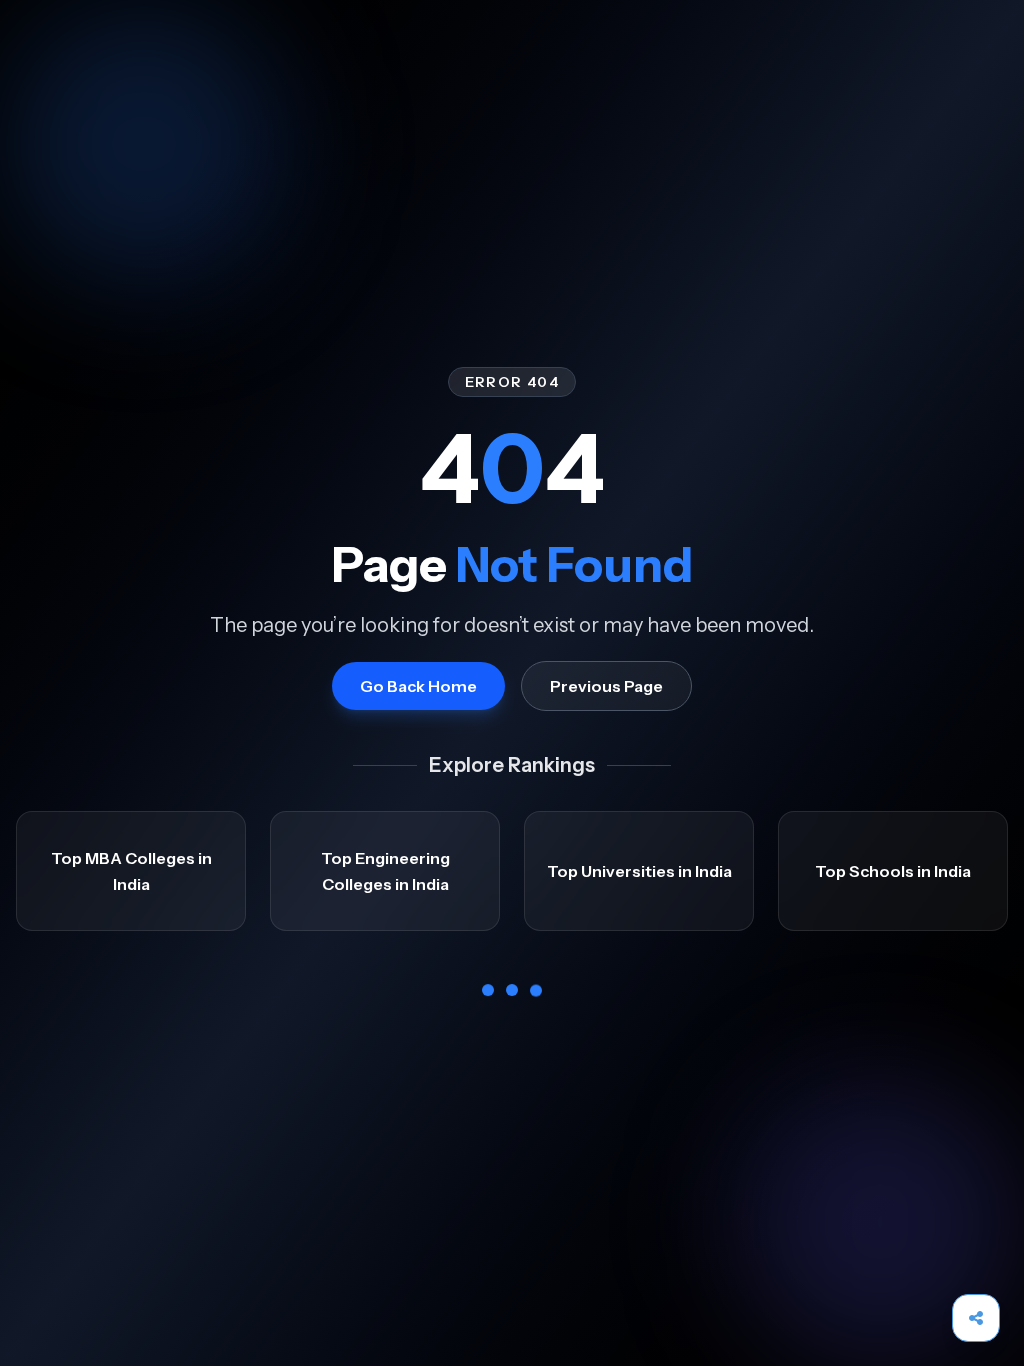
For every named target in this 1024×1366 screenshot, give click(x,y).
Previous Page (606, 686)
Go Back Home (418, 686)
